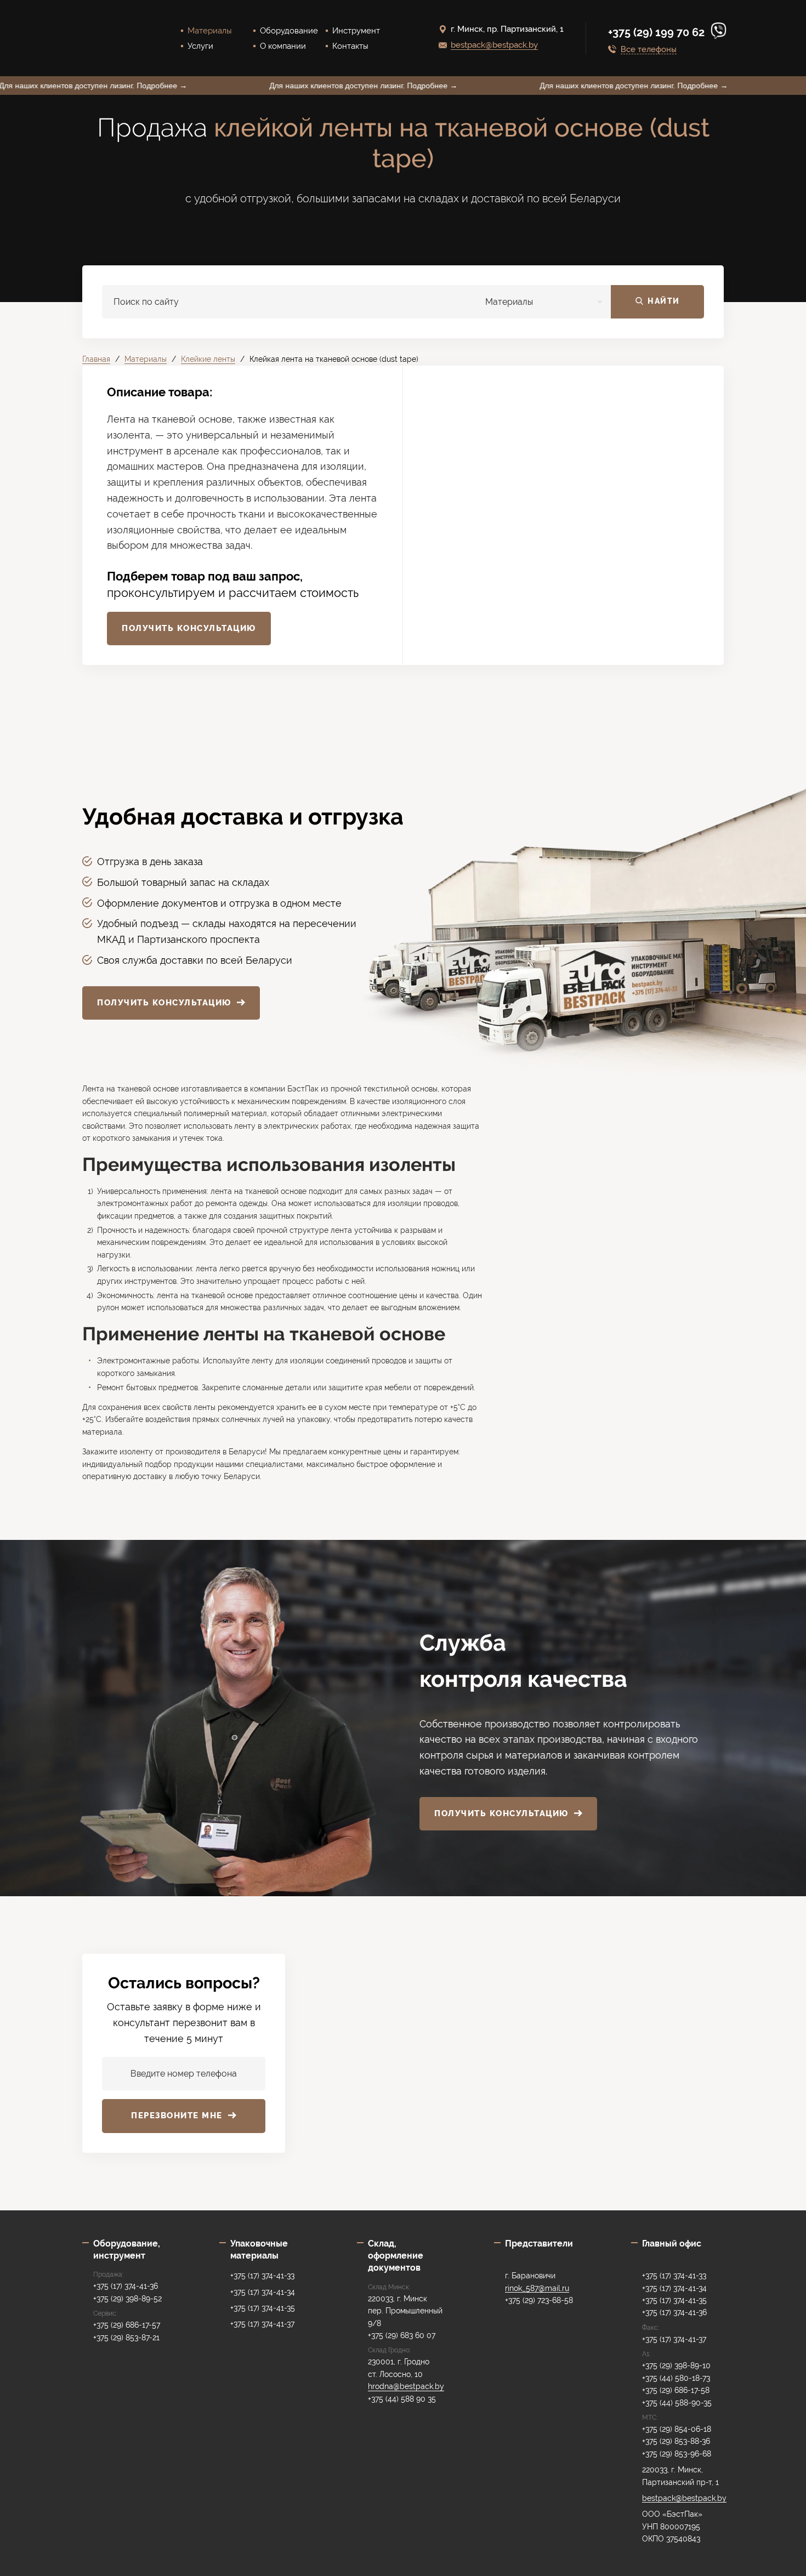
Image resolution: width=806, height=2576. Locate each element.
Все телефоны (649, 50)
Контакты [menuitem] (350, 46)
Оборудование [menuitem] (289, 31)
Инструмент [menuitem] (356, 31)
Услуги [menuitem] (200, 46)
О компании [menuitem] (283, 46)
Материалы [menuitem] (210, 31)
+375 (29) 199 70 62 (658, 32)
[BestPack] (110, 38)
